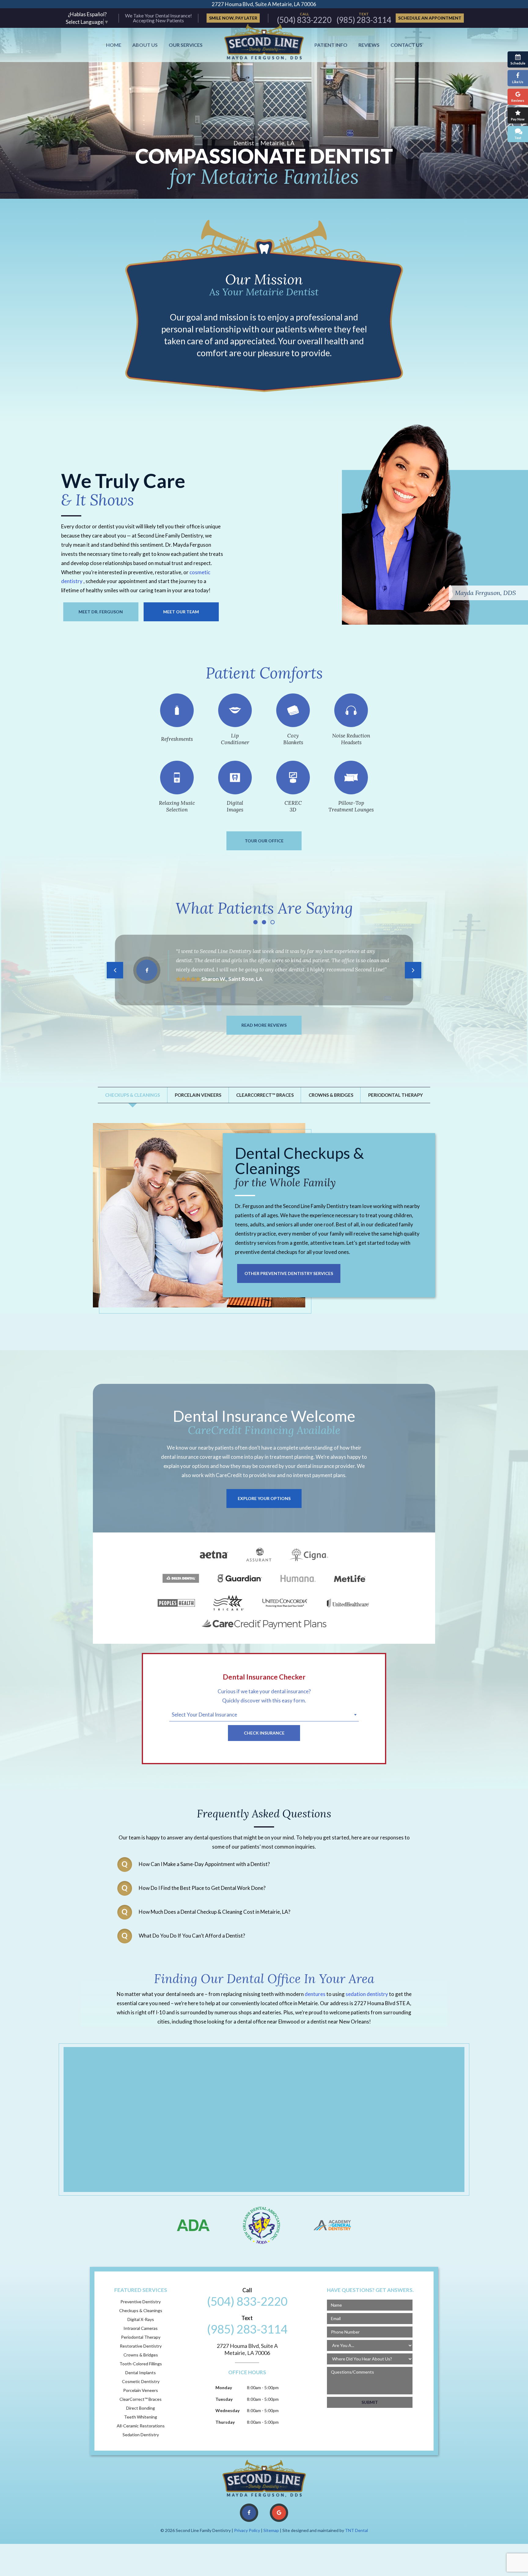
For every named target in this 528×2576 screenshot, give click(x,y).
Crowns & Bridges (331, 1095)
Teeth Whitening (141, 2417)
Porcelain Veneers (198, 1095)
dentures (315, 1994)
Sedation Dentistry (141, 2435)
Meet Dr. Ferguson (101, 612)
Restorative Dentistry (141, 2346)
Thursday (225, 2422)
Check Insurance (264, 1733)
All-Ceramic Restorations (141, 2426)
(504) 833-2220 (304, 18)
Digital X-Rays (141, 2319)
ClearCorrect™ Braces (265, 1095)
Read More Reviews (264, 1025)
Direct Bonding (141, 2408)
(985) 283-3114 (364, 18)
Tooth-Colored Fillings (141, 2364)
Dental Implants (141, 2373)
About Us (145, 45)
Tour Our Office (264, 841)
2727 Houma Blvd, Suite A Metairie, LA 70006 (264, 4)
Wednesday (227, 2410)
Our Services (186, 45)
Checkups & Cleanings (132, 1095)
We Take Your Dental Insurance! (158, 16)
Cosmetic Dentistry (141, 2382)
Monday (224, 2388)
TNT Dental (356, 2530)
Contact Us (406, 45)
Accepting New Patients (158, 20)
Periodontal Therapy (396, 1095)
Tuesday (224, 2399)
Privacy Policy (247, 2530)
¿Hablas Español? (87, 14)
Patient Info (331, 45)
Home (114, 45)
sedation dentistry (367, 1994)
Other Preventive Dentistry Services (289, 1273)
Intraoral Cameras (141, 2328)
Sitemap (271, 2530)
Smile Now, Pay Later (233, 18)
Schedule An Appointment (430, 18)
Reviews (369, 45)
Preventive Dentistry (141, 2302)
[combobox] (264, 1716)
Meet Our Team (181, 612)
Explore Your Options (264, 1498)
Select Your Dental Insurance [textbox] (204, 1715)
